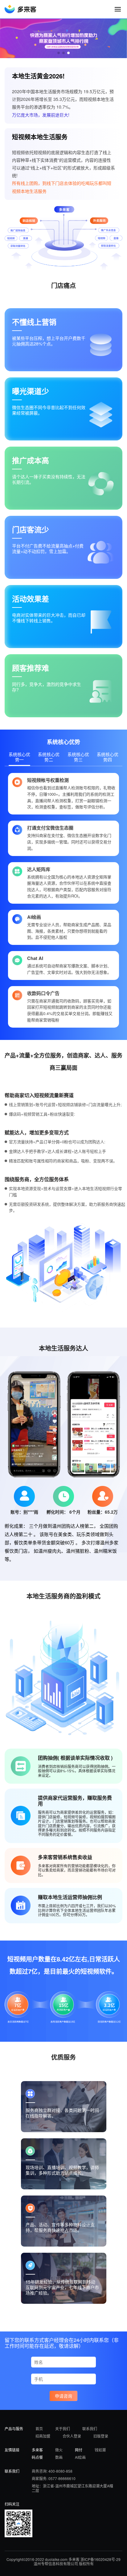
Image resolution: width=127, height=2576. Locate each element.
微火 (59, 2450)
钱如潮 (100, 2450)
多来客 (37, 2450)
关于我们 (63, 2428)
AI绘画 (80, 2457)
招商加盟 (43, 2436)
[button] (59, 53)
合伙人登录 (72, 2436)
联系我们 (90, 2428)
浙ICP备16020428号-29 (100, 2559)
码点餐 (37, 2457)
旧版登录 (101, 2436)
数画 (59, 2457)
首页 (39, 2428)
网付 (79, 2450)
